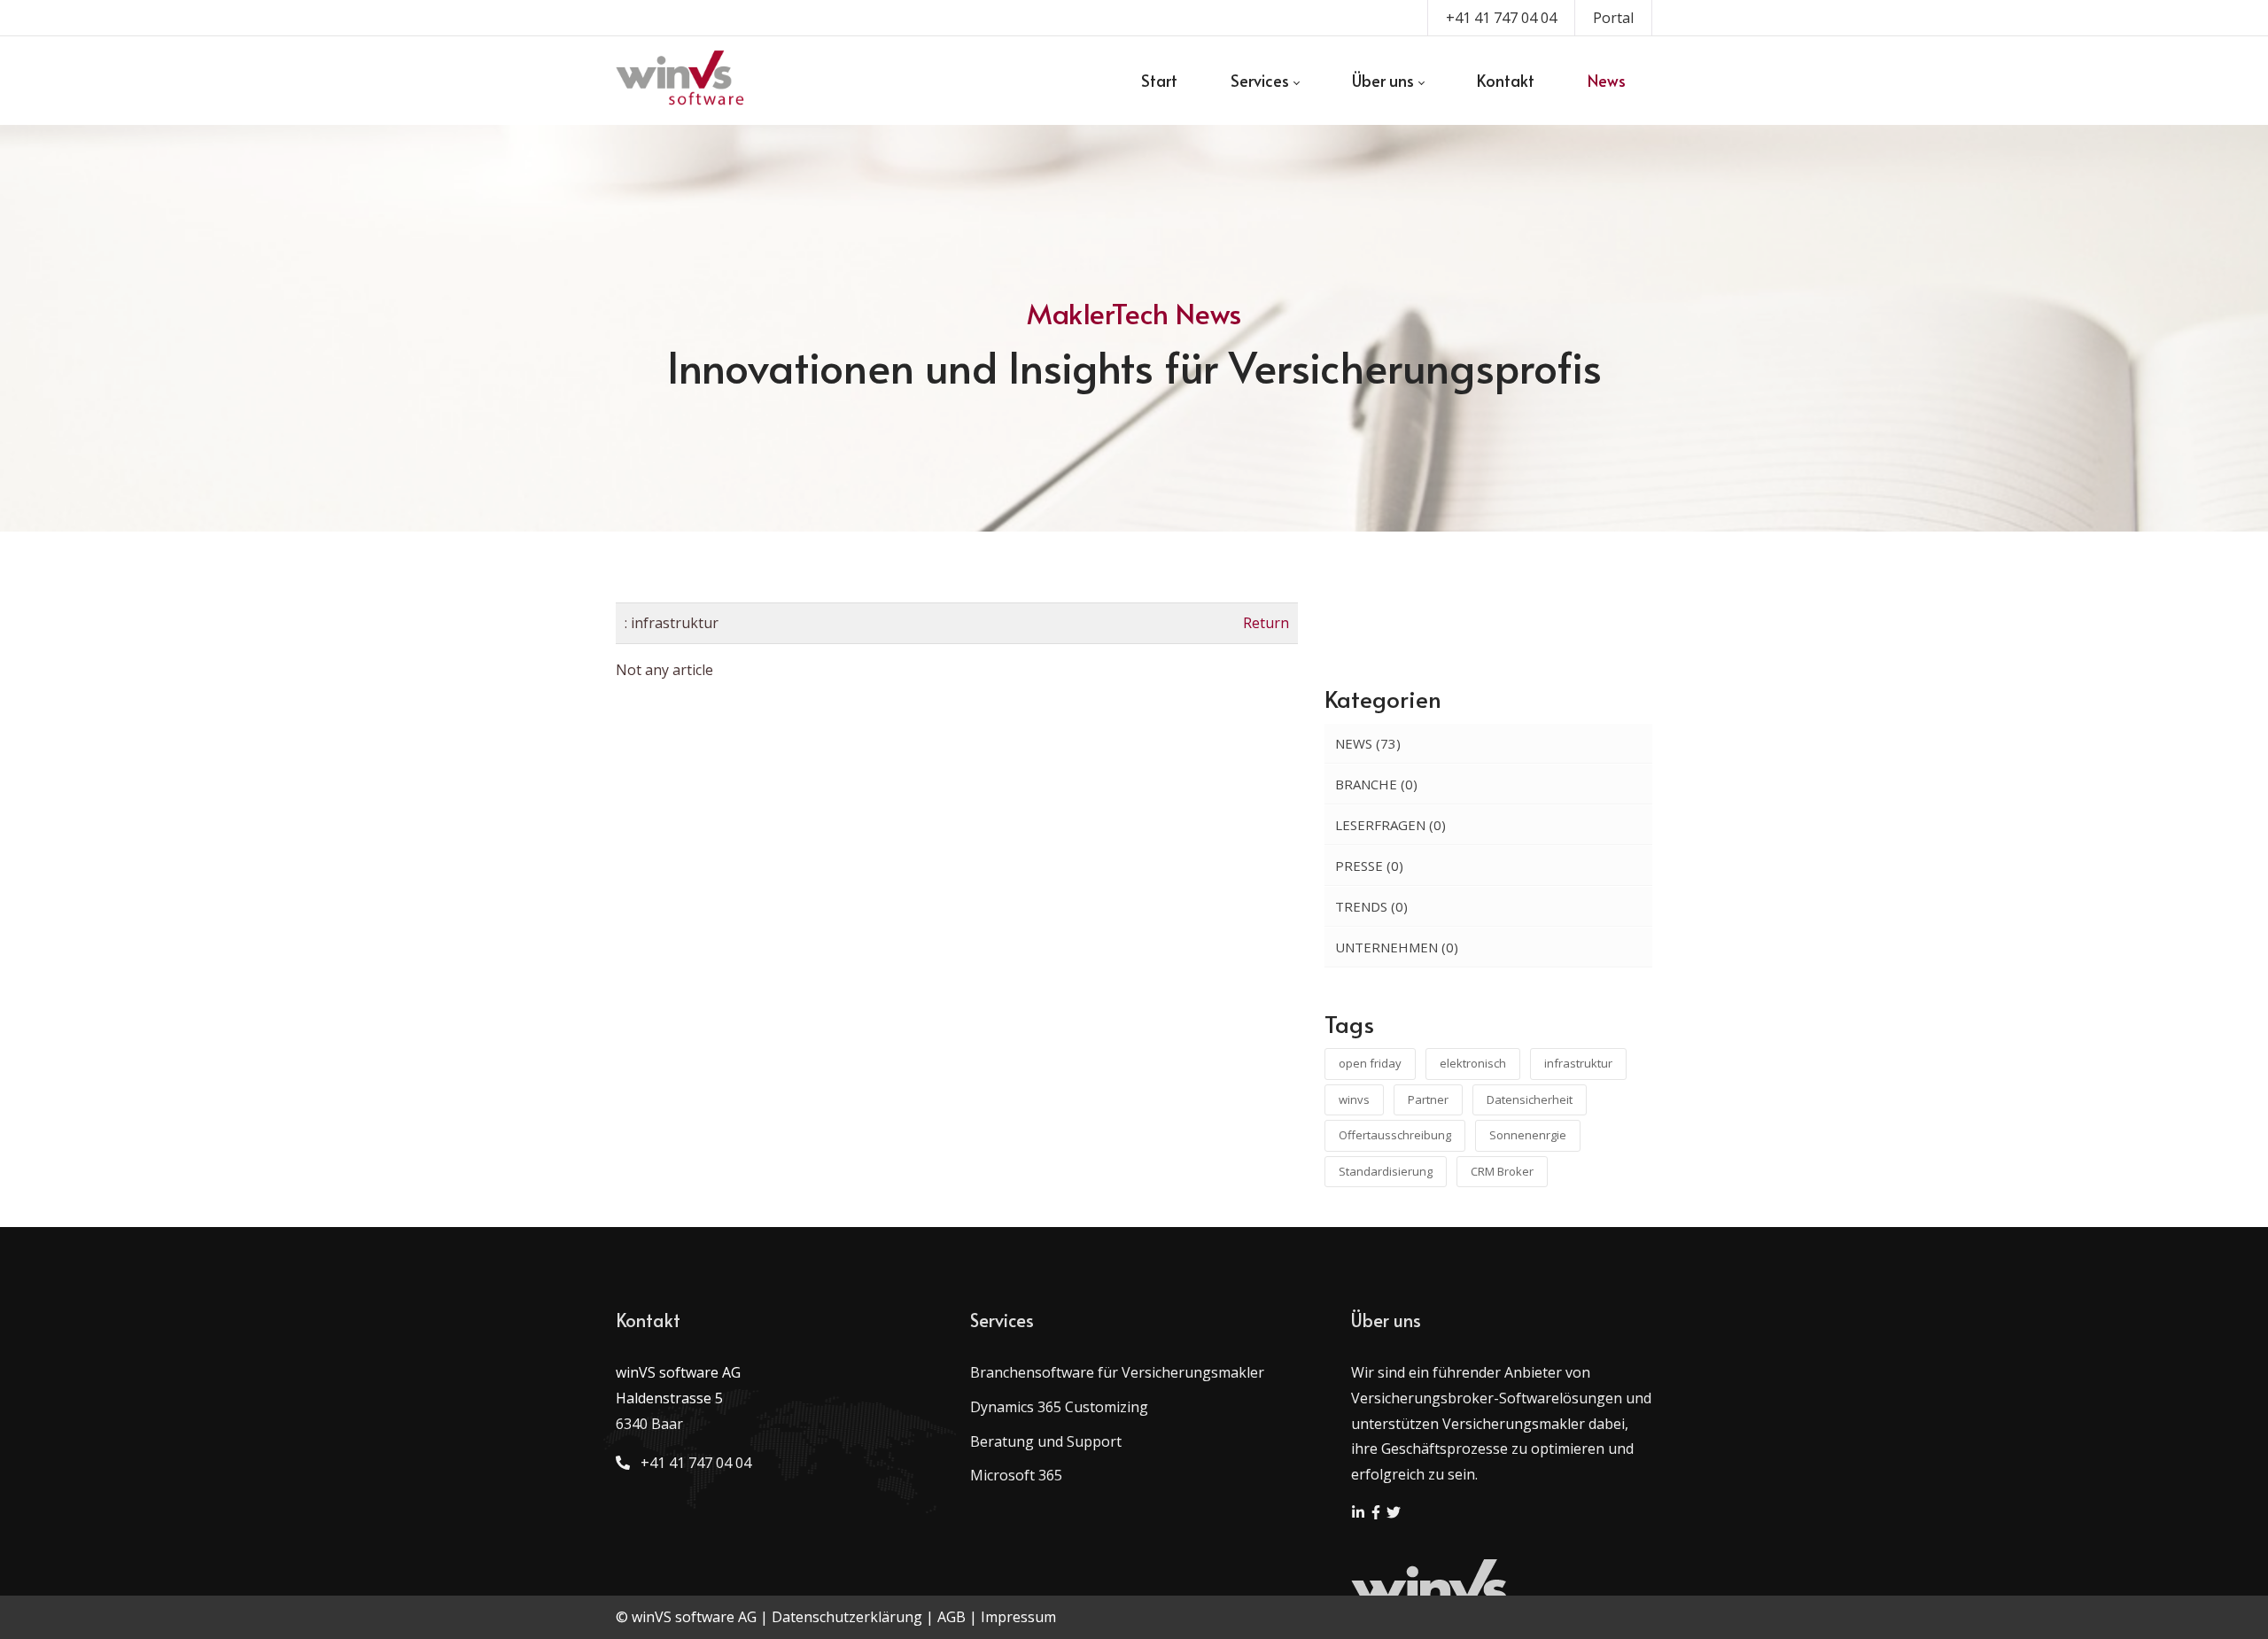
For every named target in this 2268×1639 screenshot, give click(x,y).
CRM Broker (1502, 1171)
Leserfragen (1390, 825)
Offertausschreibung (1395, 1135)
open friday (1370, 1063)
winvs (1354, 1099)
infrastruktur (1578, 1063)
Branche (1376, 784)
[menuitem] (1159, 81)
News (1368, 743)
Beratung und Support (1046, 1441)
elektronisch (1473, 1063)
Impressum (1018, 1617)
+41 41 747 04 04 (1501, 18)
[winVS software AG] (681, 81)
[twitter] (1394, 1514)
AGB (951, 1617)
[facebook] (1378, 1514)
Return (1266, 623)
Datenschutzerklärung (847, 1617)
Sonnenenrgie (1528, 1135)
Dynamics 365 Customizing (1059, 1407)
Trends (1371, 906)
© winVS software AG (686, 1617)
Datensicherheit (1530, 1099)
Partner (1428, 1099)
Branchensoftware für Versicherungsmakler (1117, 1372)
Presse (1369, 866)
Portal (1613, 18)
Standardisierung (1386, 1171)
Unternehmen (1397, 947)
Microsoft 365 (1016, 1475)
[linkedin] (1360, 1514)
